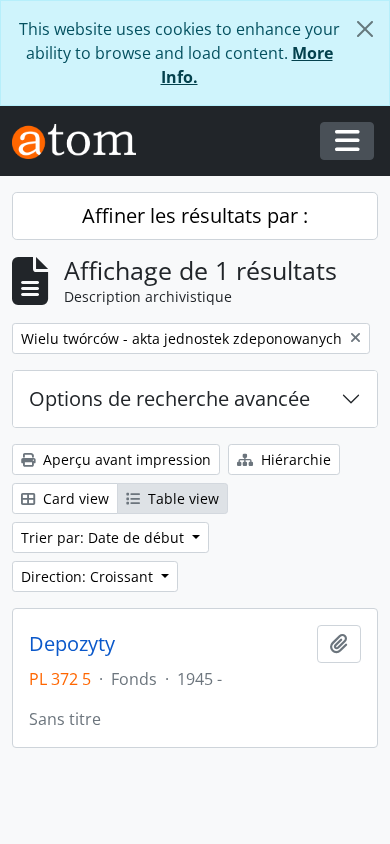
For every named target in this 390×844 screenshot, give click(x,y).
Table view (181, 498)
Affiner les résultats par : (195, 215)
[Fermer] (365, 29)
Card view (74, 498)
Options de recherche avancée (169, 398)
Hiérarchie (294, 459)
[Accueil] (82, 141)
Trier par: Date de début (104, 537)
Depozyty (72, 644)
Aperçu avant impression (125, 459)
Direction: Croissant (89, 576)
